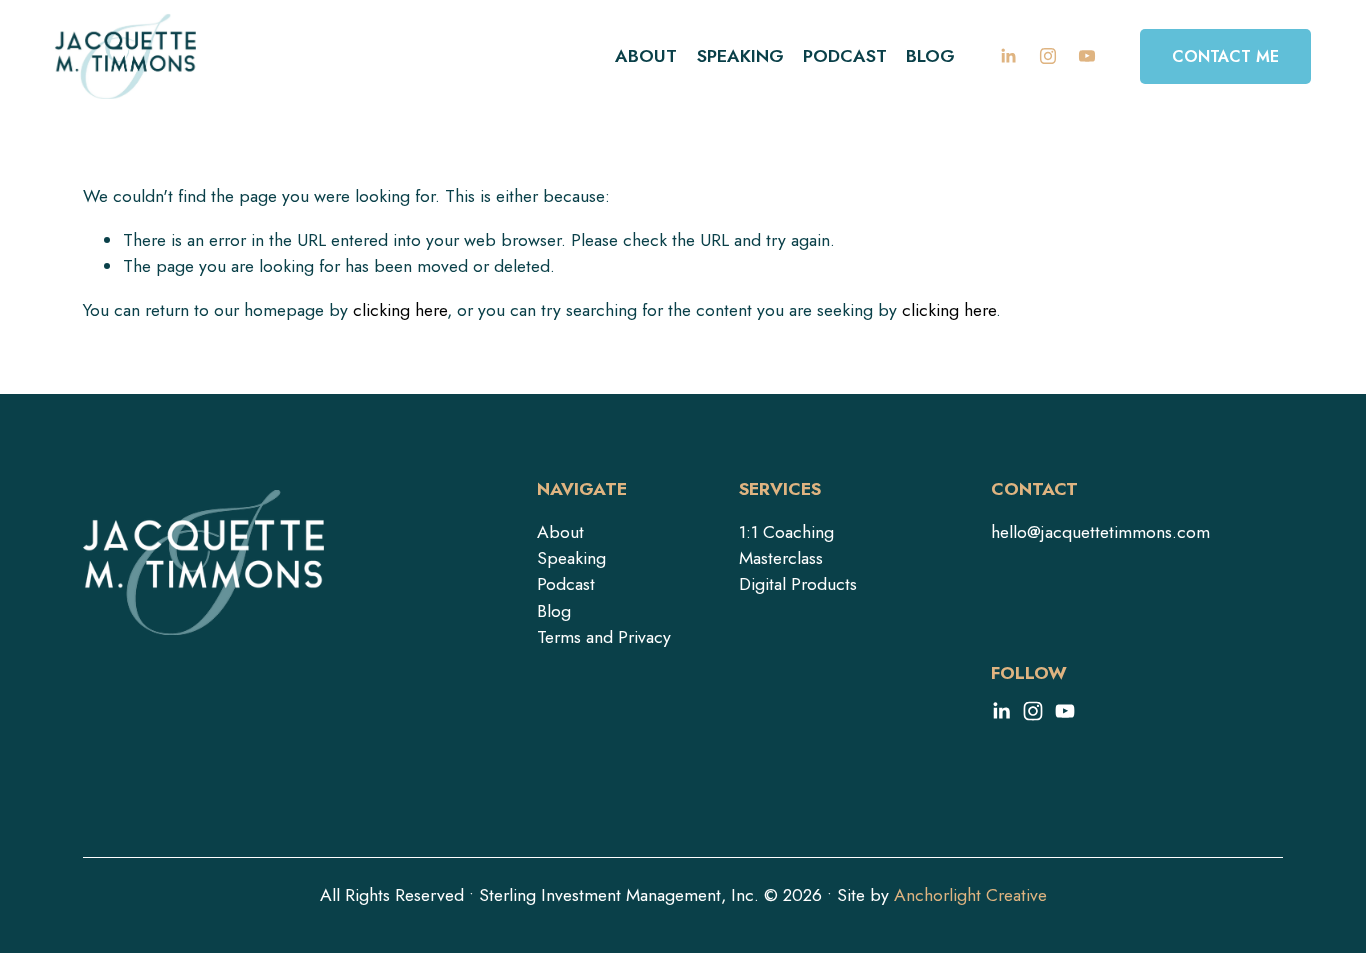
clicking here (400, 310)
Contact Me (1225, 56)
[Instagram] (1048, 56)
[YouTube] (1087, 56)
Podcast (845, 56)
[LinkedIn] (1008, 56)
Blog (930, 56)
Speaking (740, 56)
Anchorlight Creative (970, 895)
